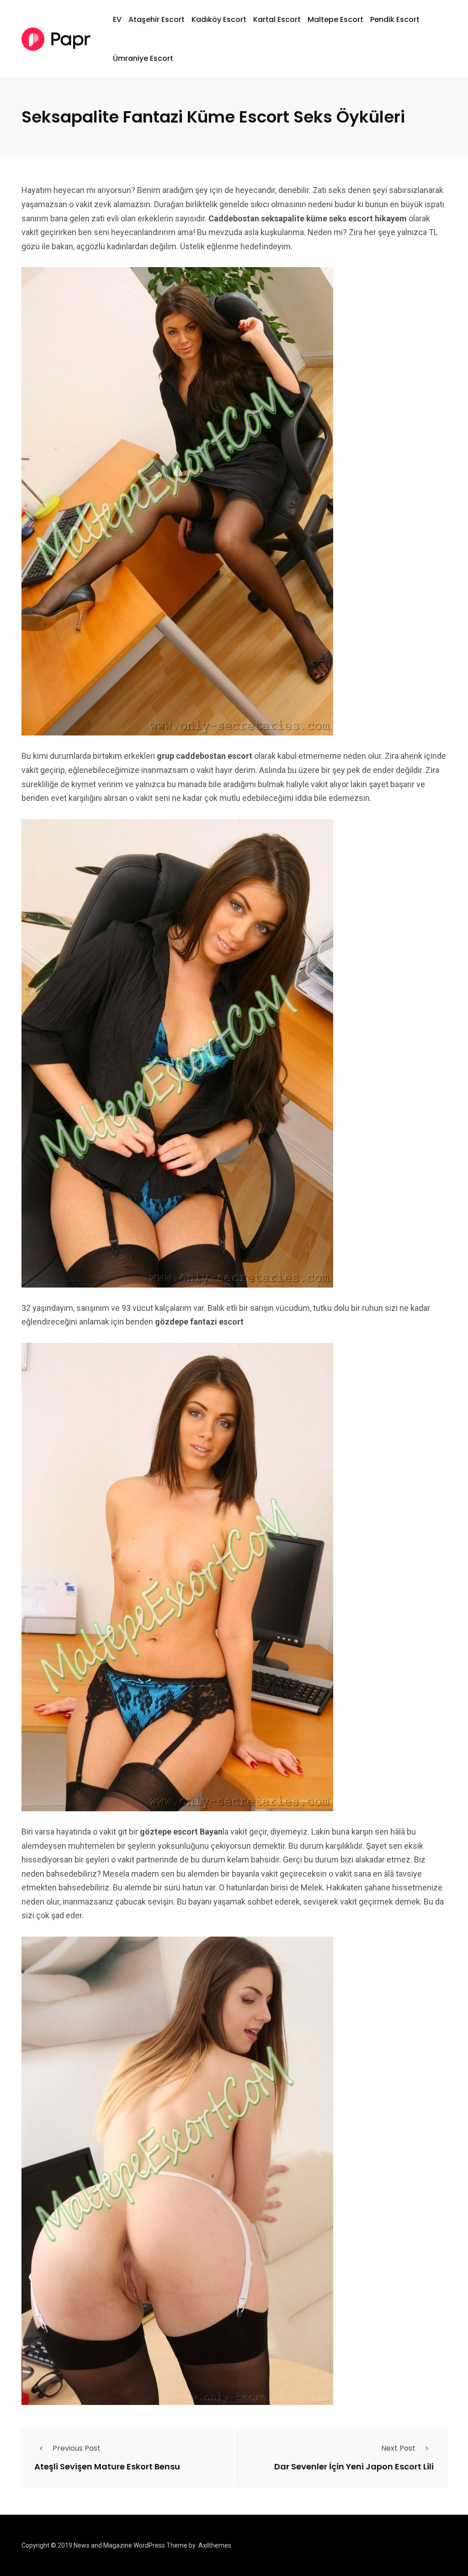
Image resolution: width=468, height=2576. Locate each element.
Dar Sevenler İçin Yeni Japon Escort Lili (354, 2466)
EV (117, 19)
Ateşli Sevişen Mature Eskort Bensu (107, 2466)
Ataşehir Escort (157, 19)
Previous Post (77, 2448)
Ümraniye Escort (143, 58)
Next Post (398, 2448)
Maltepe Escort (335, 19)
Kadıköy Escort (219, 19)
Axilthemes (215, 2545)
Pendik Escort (395, 19)
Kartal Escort (277, 19)
